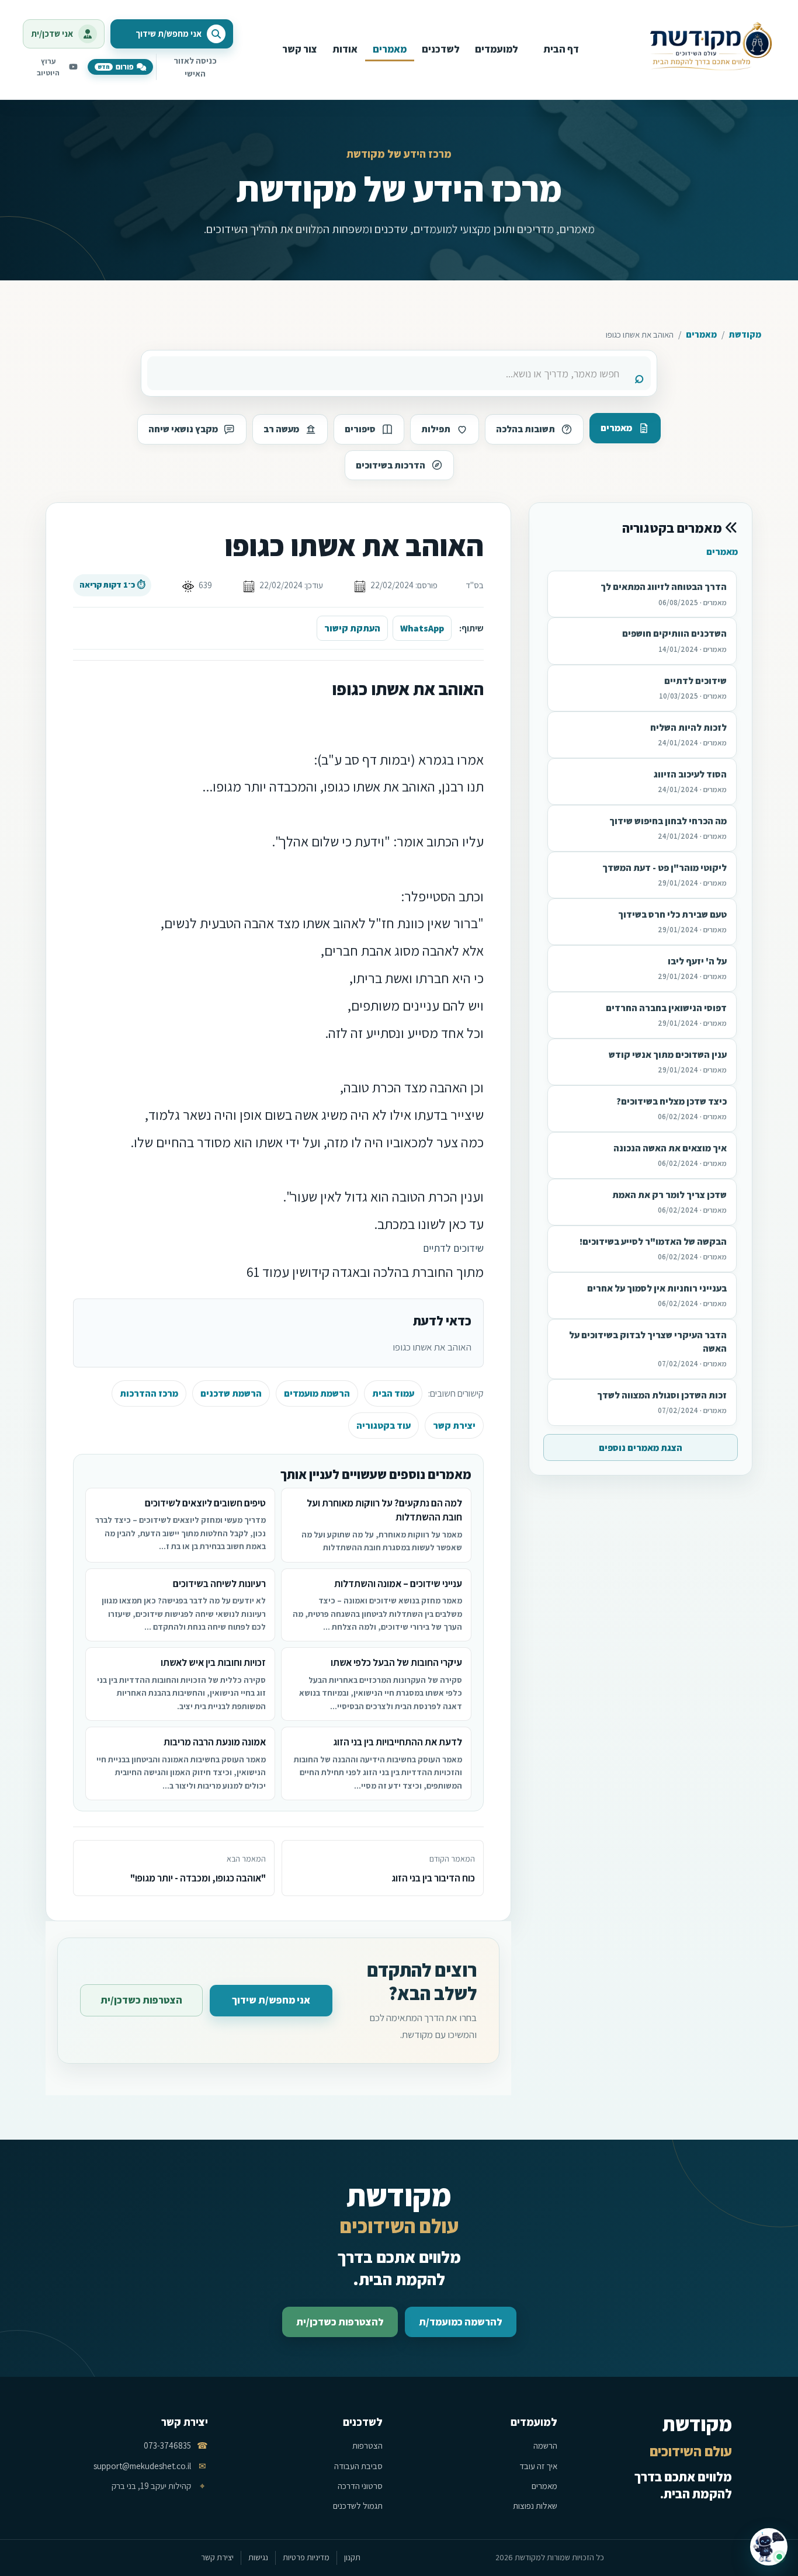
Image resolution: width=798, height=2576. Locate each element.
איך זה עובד (538, 2466)
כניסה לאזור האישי (195, 67)
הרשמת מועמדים (317, 1393)
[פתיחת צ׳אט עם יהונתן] (769, 2547)
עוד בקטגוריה (384, 1426)
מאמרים (701, 334)
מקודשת (745, 334)
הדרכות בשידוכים (391, 465)
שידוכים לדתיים (453, 1248)
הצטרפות (367, 2445)
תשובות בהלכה (525, 429)
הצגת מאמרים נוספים (641, 1448)
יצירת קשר (454, 1426)
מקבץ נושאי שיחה (183, 429)
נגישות (258, 2557)
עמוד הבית (393, 1393)
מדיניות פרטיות (306, 2557)
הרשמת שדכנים (231, 1393)
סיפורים (360, 429)
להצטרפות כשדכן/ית (340, 2322)
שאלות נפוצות (535, 2506)
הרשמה (545, 2445)
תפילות (436, 429)
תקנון (352, 2557)
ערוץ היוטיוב (48, 67)
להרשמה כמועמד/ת (461, 2322)
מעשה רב (281, 429)
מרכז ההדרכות (149, 1393)
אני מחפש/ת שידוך (271, 2000)
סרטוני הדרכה (360, 2486)
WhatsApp (422, 628)
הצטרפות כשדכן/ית (141, 2000)
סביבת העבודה (358, 2466)
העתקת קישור (352, 628)
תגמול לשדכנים (358, 2506)
